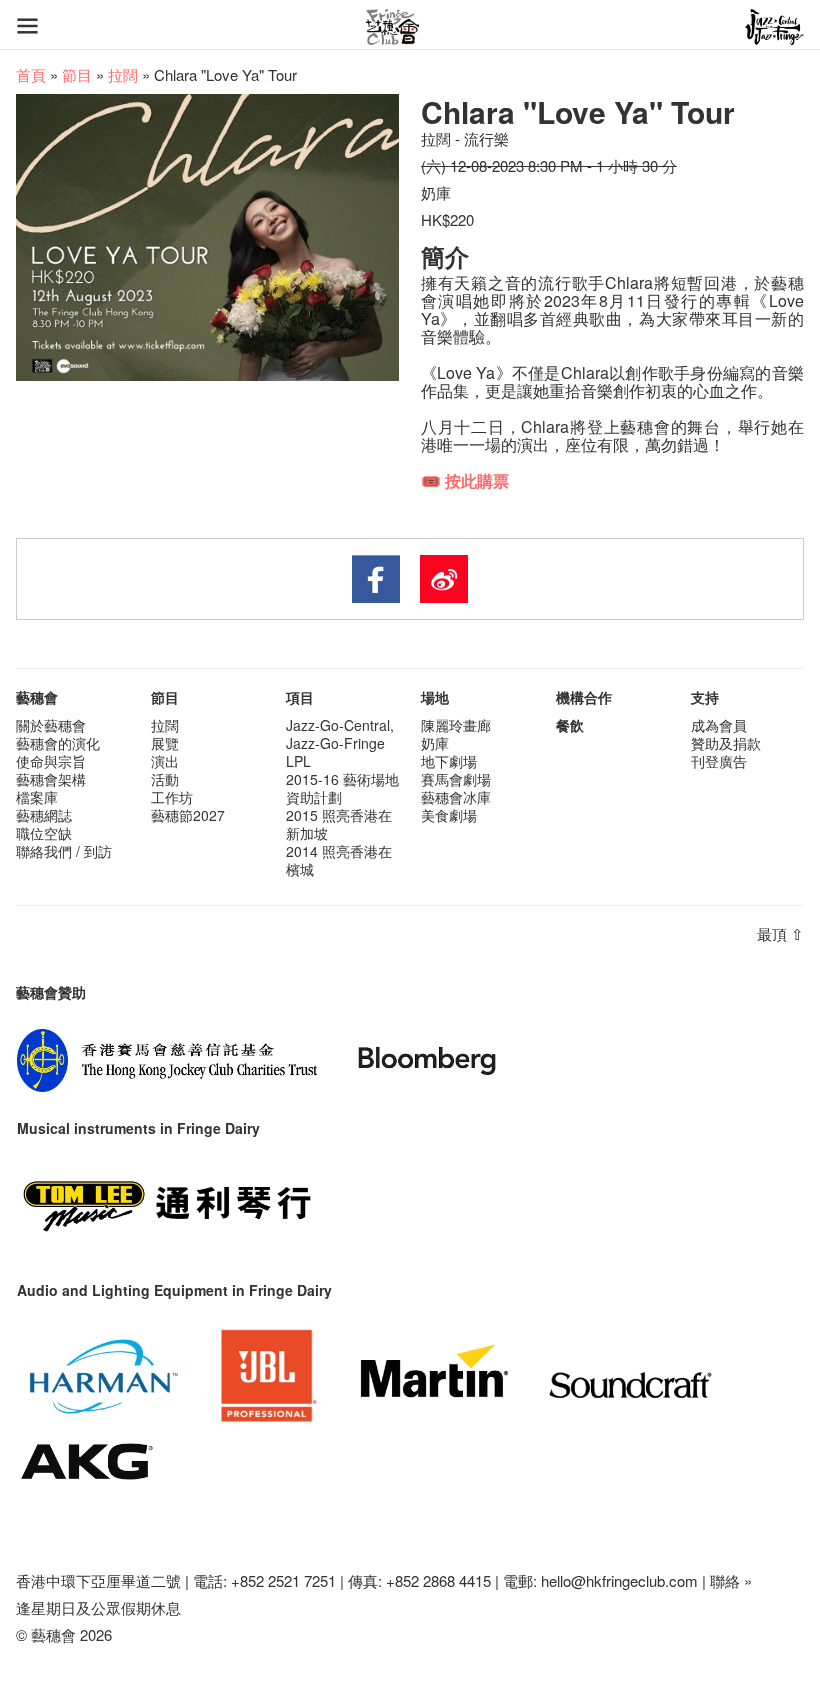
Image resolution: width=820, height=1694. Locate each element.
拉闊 (123, 74)
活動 (165, 779)
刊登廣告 (719, 761)
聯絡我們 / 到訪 (64, 851)
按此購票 (477, 480)
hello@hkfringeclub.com (619, 1580)
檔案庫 (37, 797)
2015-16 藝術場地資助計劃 (342, 788)
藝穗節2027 (188, 815)
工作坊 (172, 797)
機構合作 (584, 697)
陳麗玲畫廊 (456, 725)
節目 (77, 74)
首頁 (31, 74)
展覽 (165, 743)
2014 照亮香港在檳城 (339, 860)
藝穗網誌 (44, 815)
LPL (298, 761)
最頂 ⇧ (780, 933)
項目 (300, 697)
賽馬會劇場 (456, 779)
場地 (435, 697)
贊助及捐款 (726, 743)
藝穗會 (37, 697)
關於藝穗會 (51, 725)
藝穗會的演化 (58, 743)
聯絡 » (731, 1580)
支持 (705, 697)
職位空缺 (44, 833)
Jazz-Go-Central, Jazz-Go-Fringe (340, 734)
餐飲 (570, 725)
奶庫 (435, 743)
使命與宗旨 (51, 761)
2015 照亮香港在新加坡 (339, 824)
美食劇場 (449, 815)
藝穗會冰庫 (456, 797)
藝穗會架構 (51, 779)
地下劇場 (449, 761)
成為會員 (719, 725)
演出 (165, 761)
